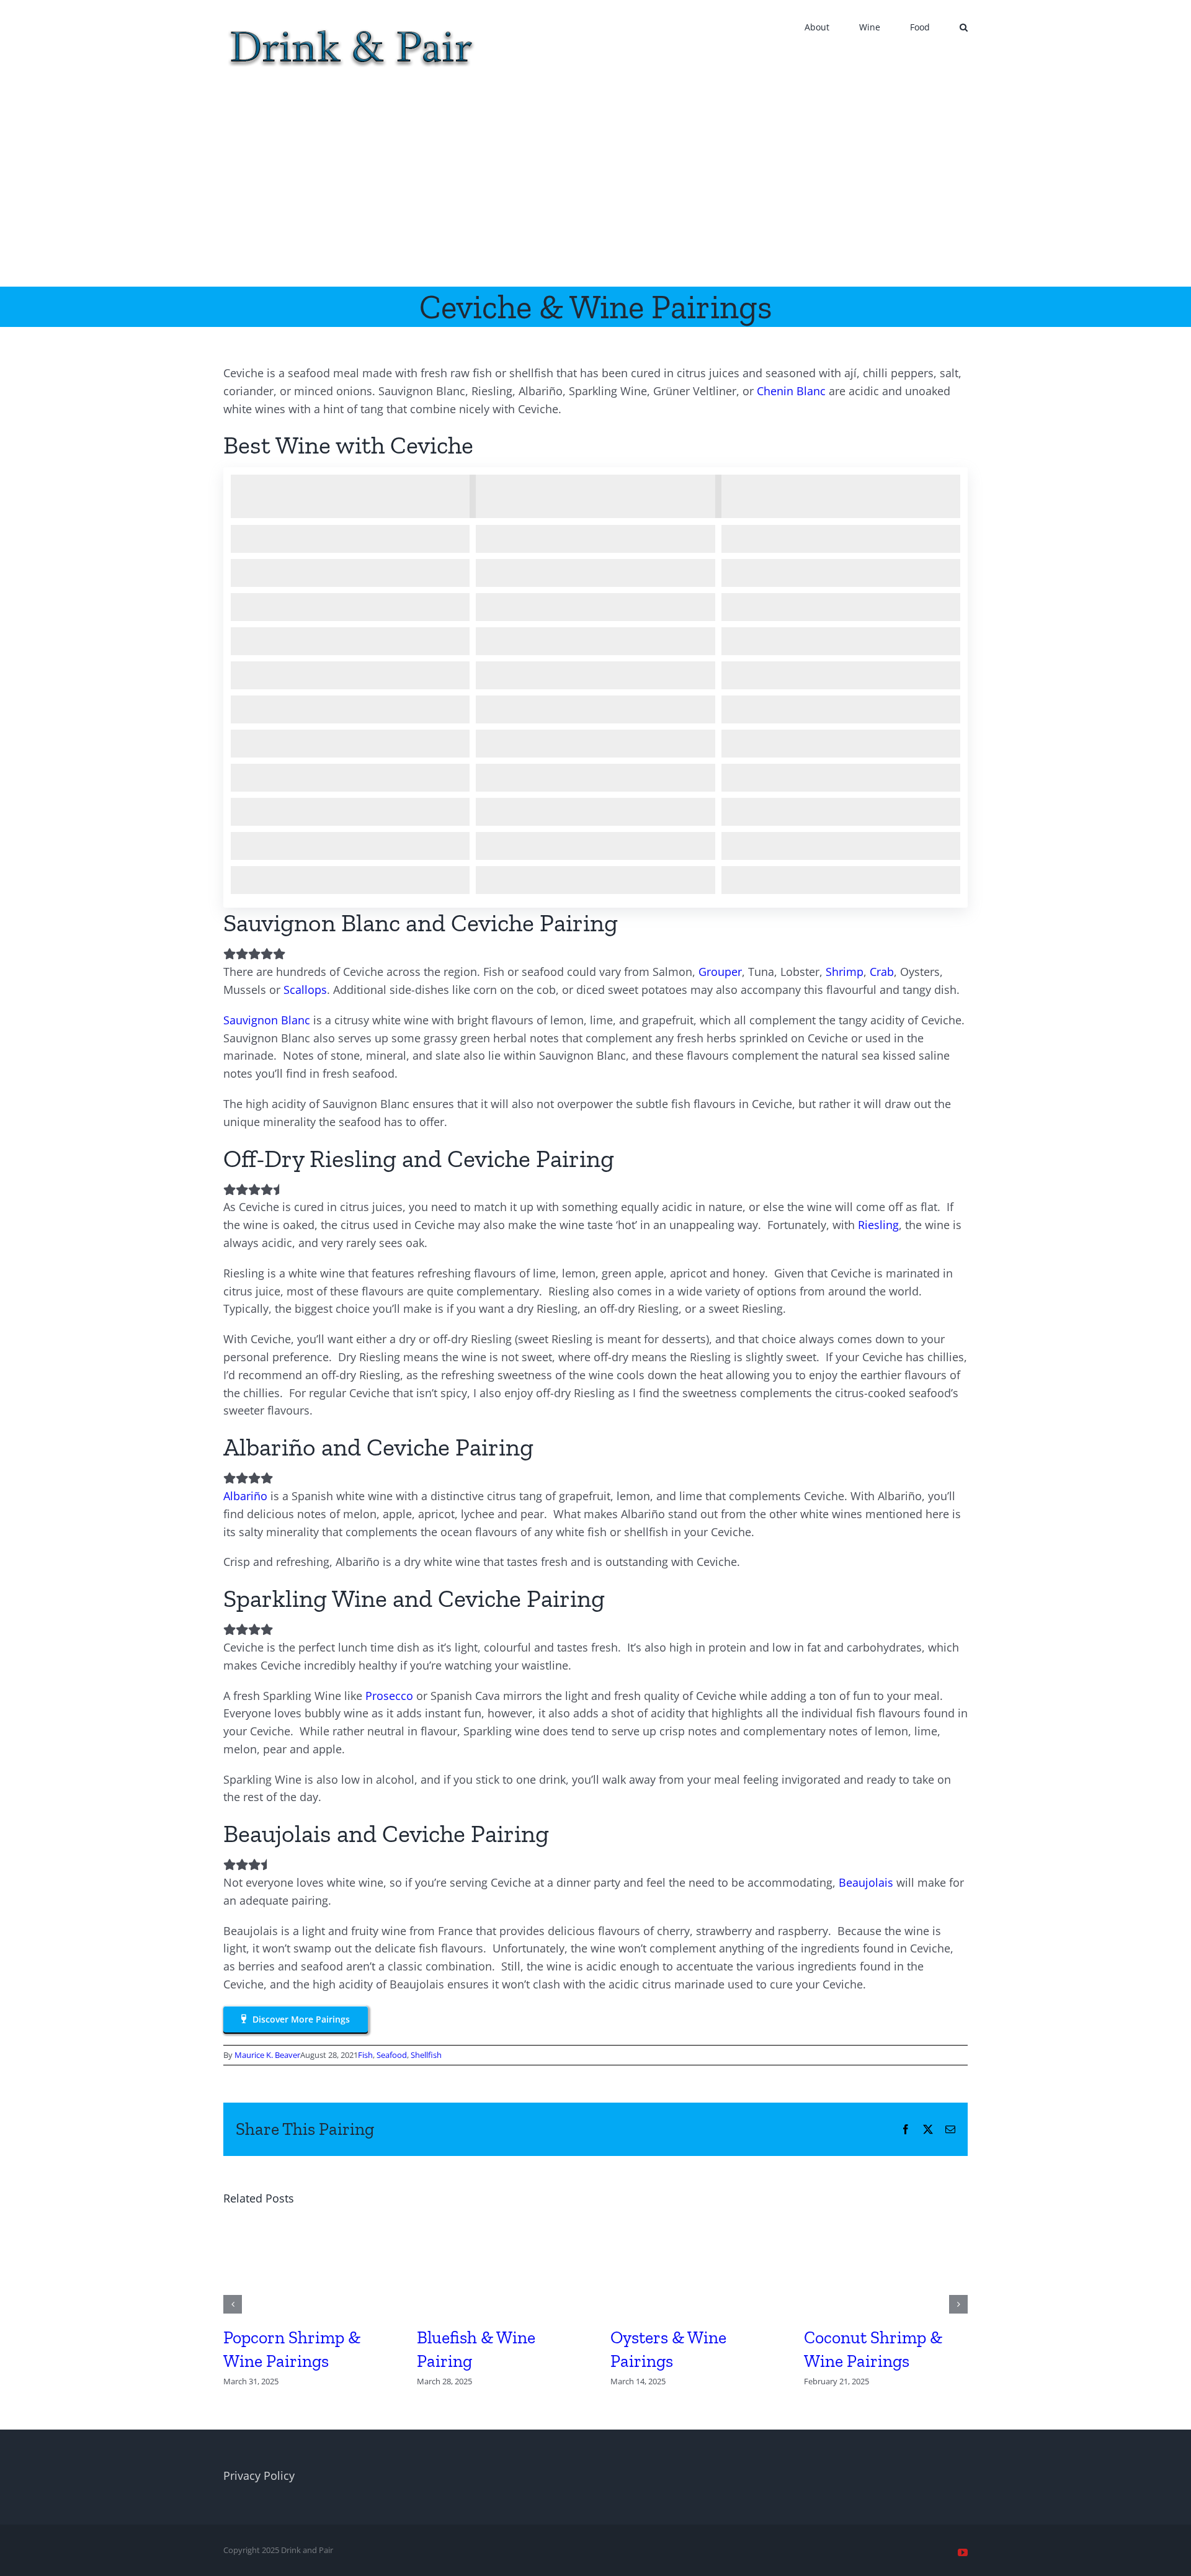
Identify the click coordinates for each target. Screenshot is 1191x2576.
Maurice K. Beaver (267, 2055)
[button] (964, 26)
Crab (882, 972)
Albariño (245, 1496)
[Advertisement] (595, 194)
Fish (365, 2055)
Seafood (392, 2055)
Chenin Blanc (791, 391)
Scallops (305, 990)
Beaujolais (866, 1882)
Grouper (720, 972)
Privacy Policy (259, 2475)
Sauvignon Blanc (267, 1020)
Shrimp (845, 972)
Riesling (878, 1225)
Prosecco (389, 1696)
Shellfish (426, 2055)
